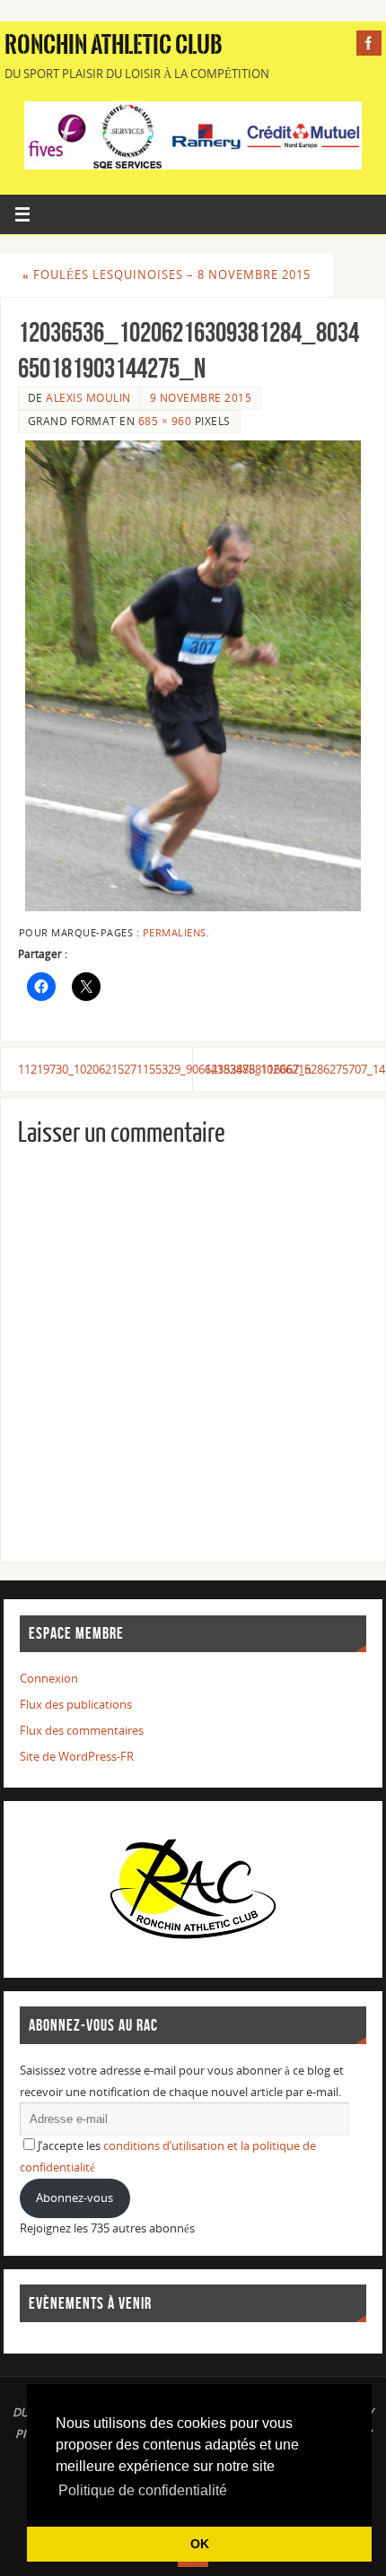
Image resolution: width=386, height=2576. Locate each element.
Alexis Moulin (88, 398)
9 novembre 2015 (201, 398)
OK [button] (200, 2544)
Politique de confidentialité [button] (143, 2490)
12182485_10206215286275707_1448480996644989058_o (295, 1070)
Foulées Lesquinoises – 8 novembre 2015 (167, 275)
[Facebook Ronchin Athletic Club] (369, 43)
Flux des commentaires (82, 1731)
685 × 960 (165, 421)
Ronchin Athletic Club (114, 45)
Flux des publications (76, 1705)
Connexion (49, 1679)
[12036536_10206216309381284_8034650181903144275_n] (193, 676)
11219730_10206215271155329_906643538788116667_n (105, 1070)
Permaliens (175, 933)
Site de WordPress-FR (77, 1757)
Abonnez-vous (75, 2198)
